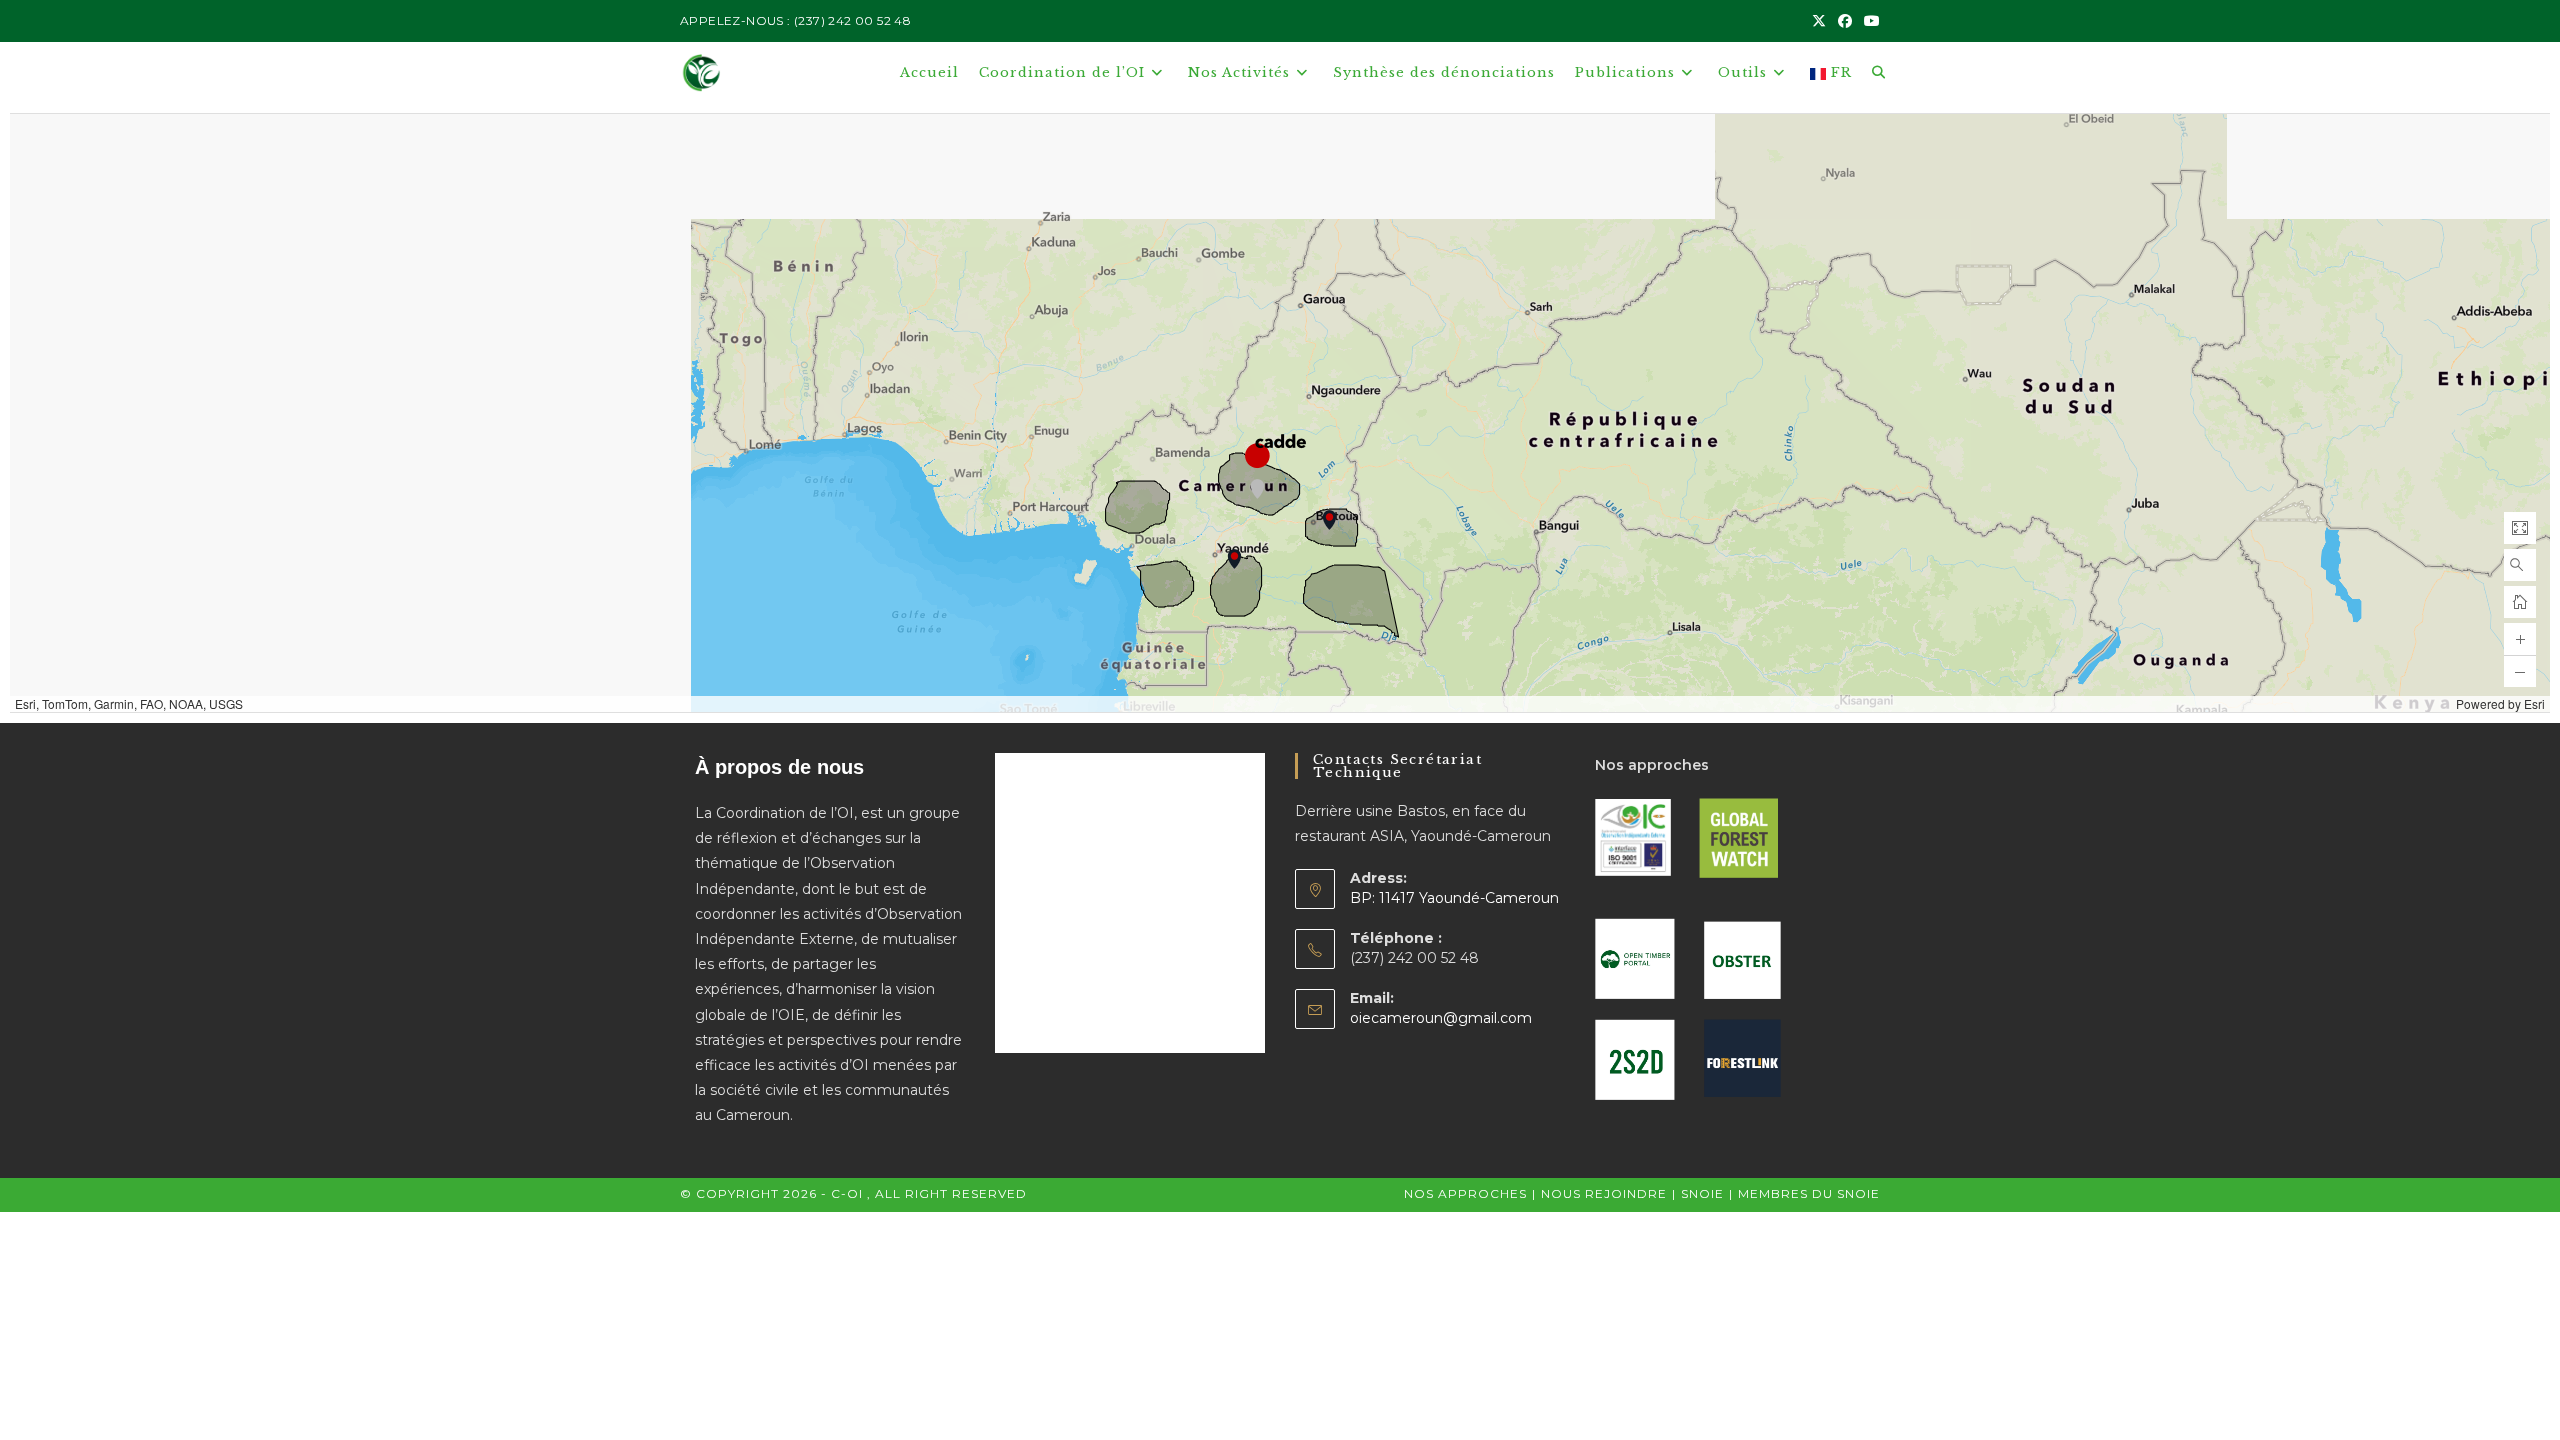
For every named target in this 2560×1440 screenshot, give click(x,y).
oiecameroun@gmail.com (1441, 1018)
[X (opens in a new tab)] (1819, 21)
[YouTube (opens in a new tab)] (1869, 21)
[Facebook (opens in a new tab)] (1845, 21)
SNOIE (1702, 1193)
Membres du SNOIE (1809, 1193)
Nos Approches (1465, 1193)
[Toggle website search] (1878, 73)
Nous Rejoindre (1604, 1193)
